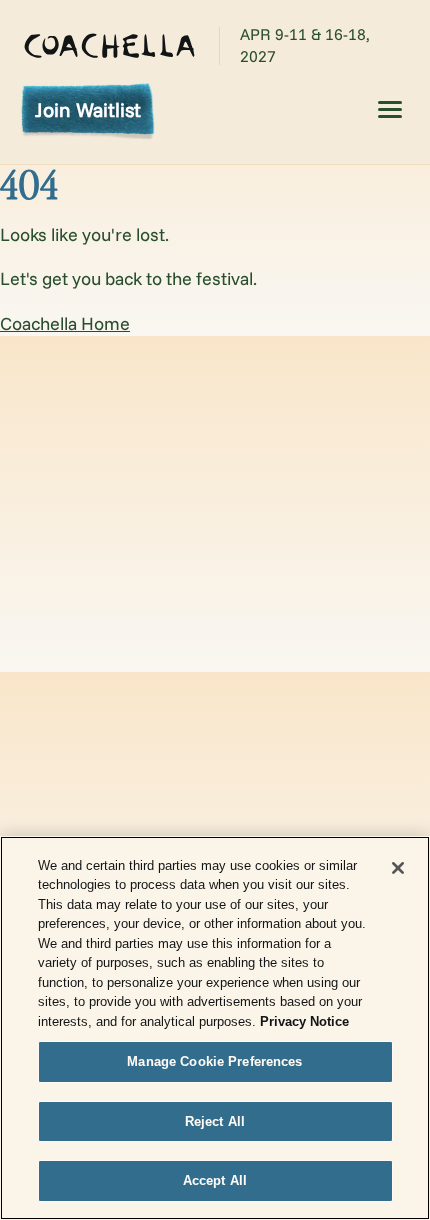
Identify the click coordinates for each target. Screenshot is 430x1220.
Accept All (215, 1180)
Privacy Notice (304, 1021)
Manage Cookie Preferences (214, 1061)
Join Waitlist (88, 109)
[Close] (398, 868)
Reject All (215, 1121)
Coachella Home (65, 323)
